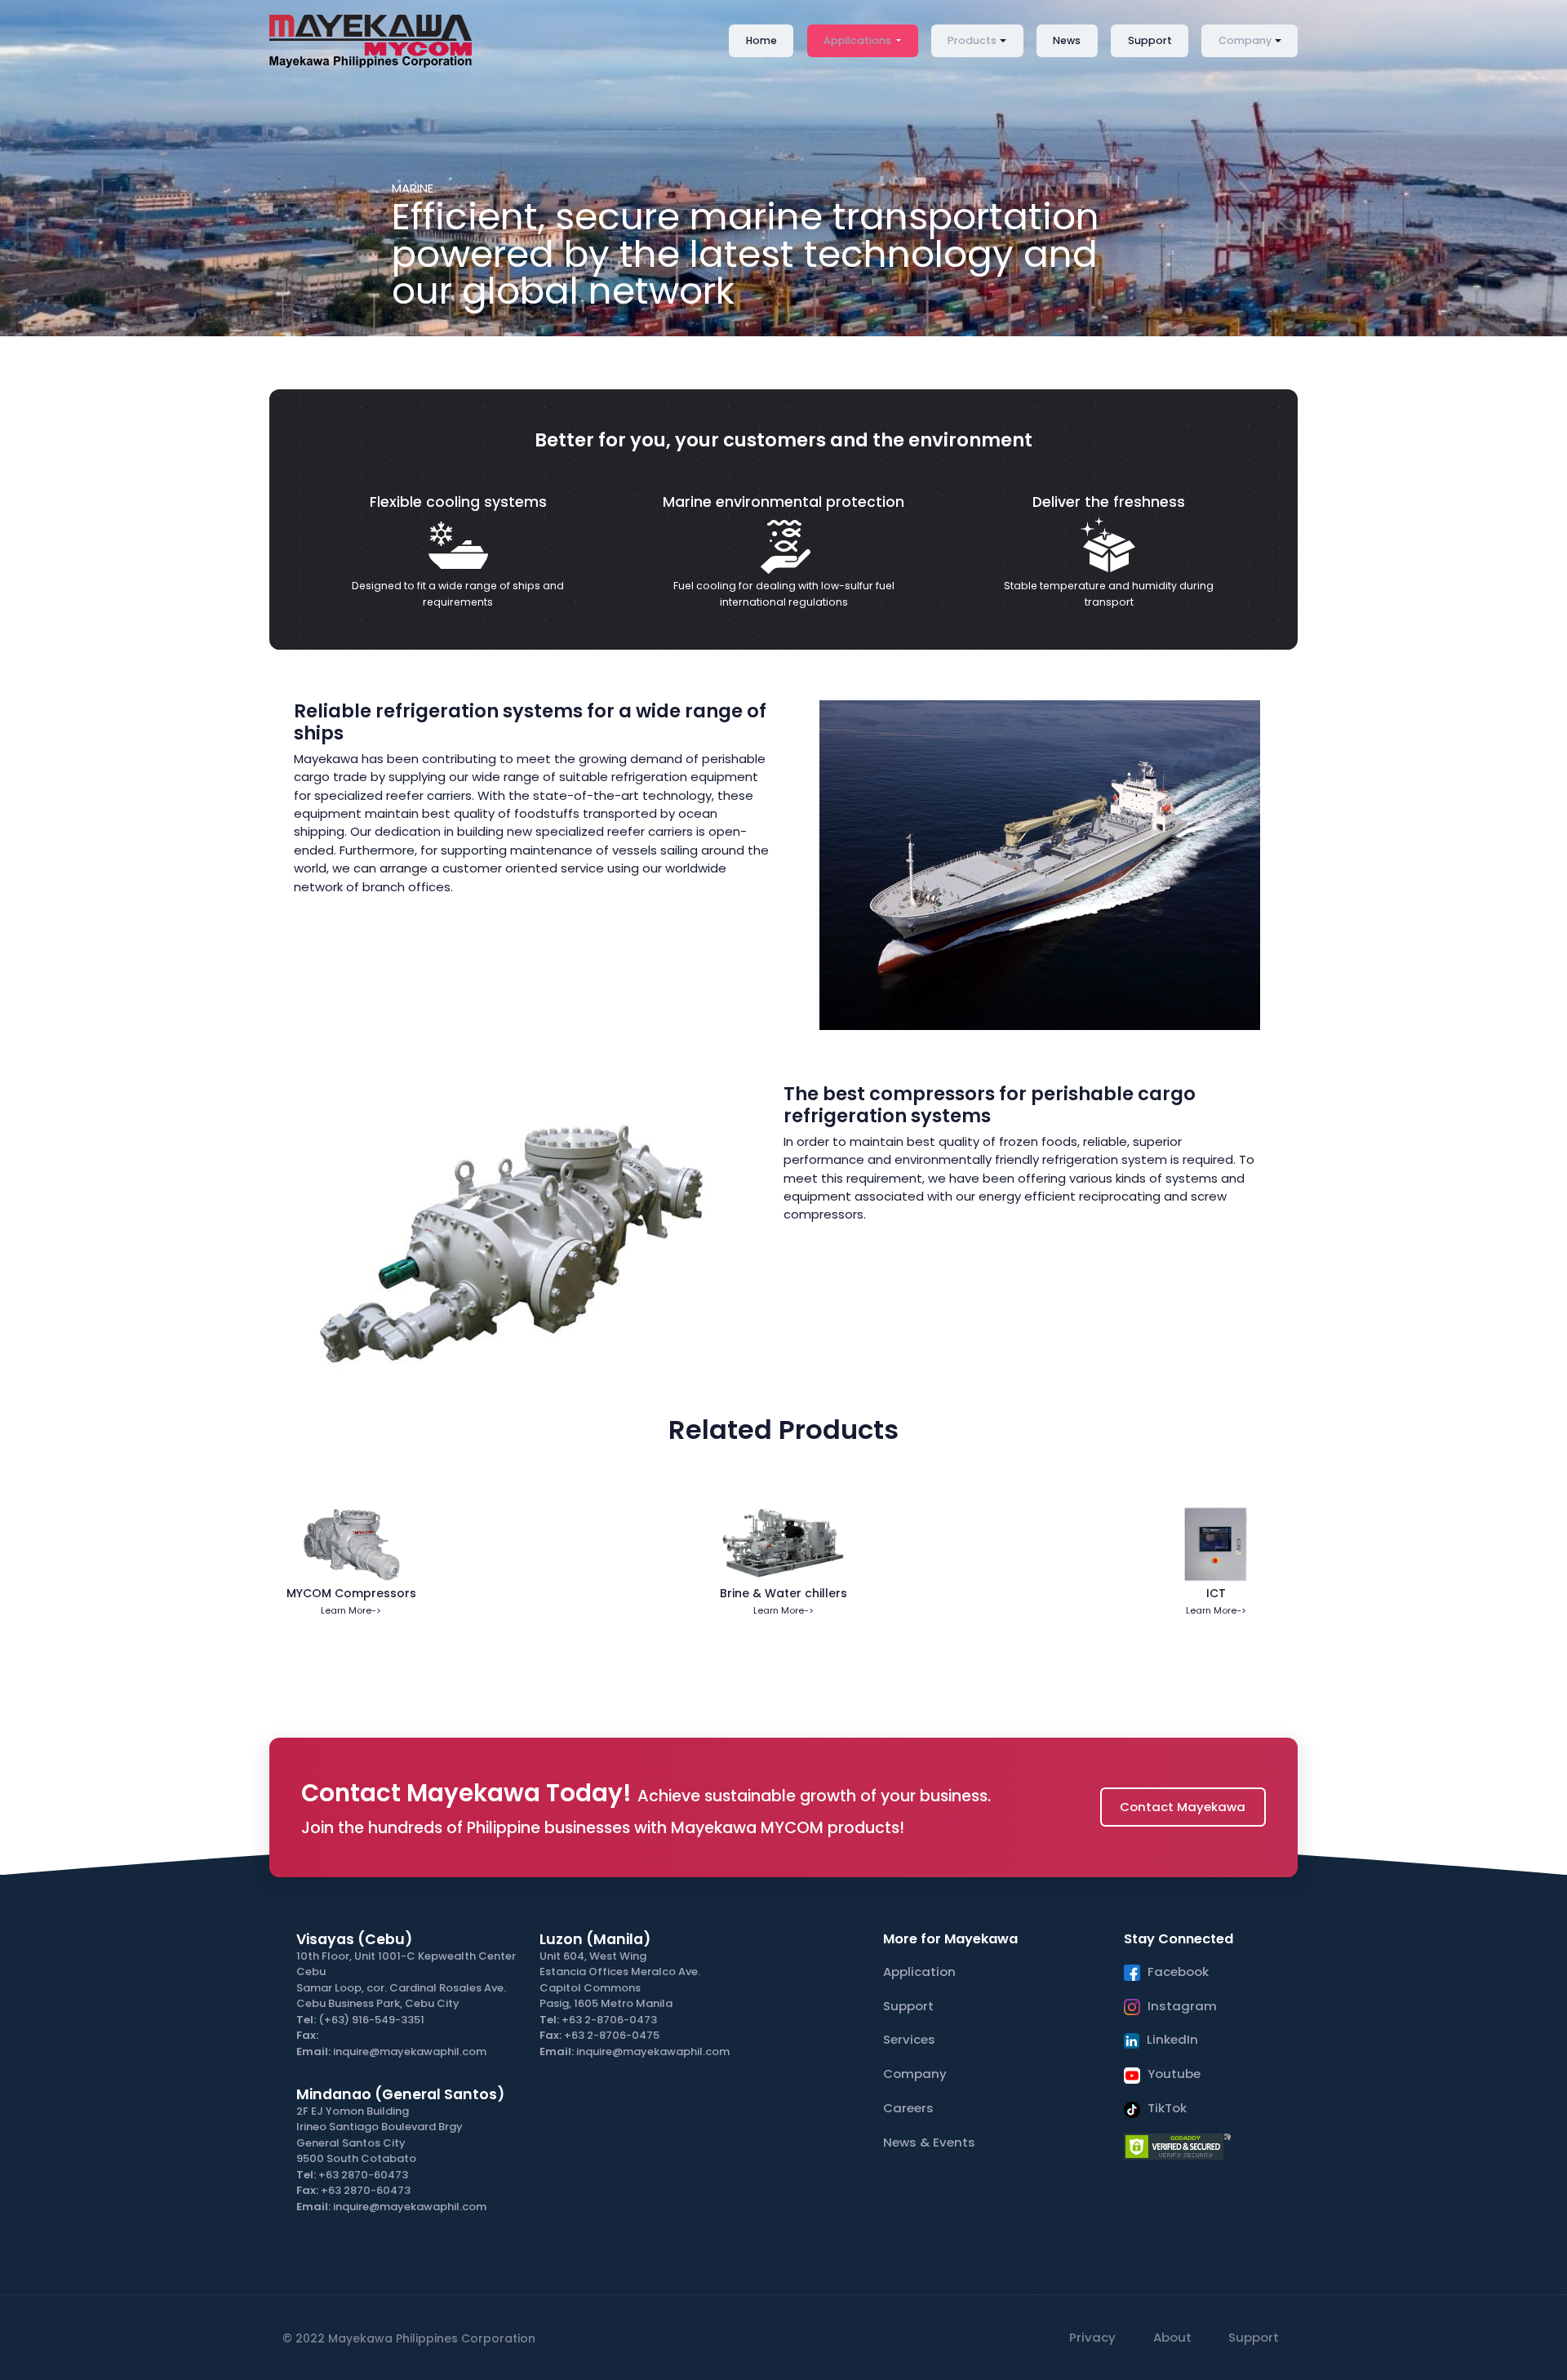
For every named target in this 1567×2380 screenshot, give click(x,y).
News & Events (929, 2142)
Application (919, 1971)
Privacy (1092, 2337)
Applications (859, 40)
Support (1150, 40)
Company (1245, 40)
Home (761, 40)
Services (909, 2039)
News (1067, 40)
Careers (908, 2108)
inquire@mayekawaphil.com (410, 2051)
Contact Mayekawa (1183, 1807)
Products (972, 40)
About (1172, 2337)
